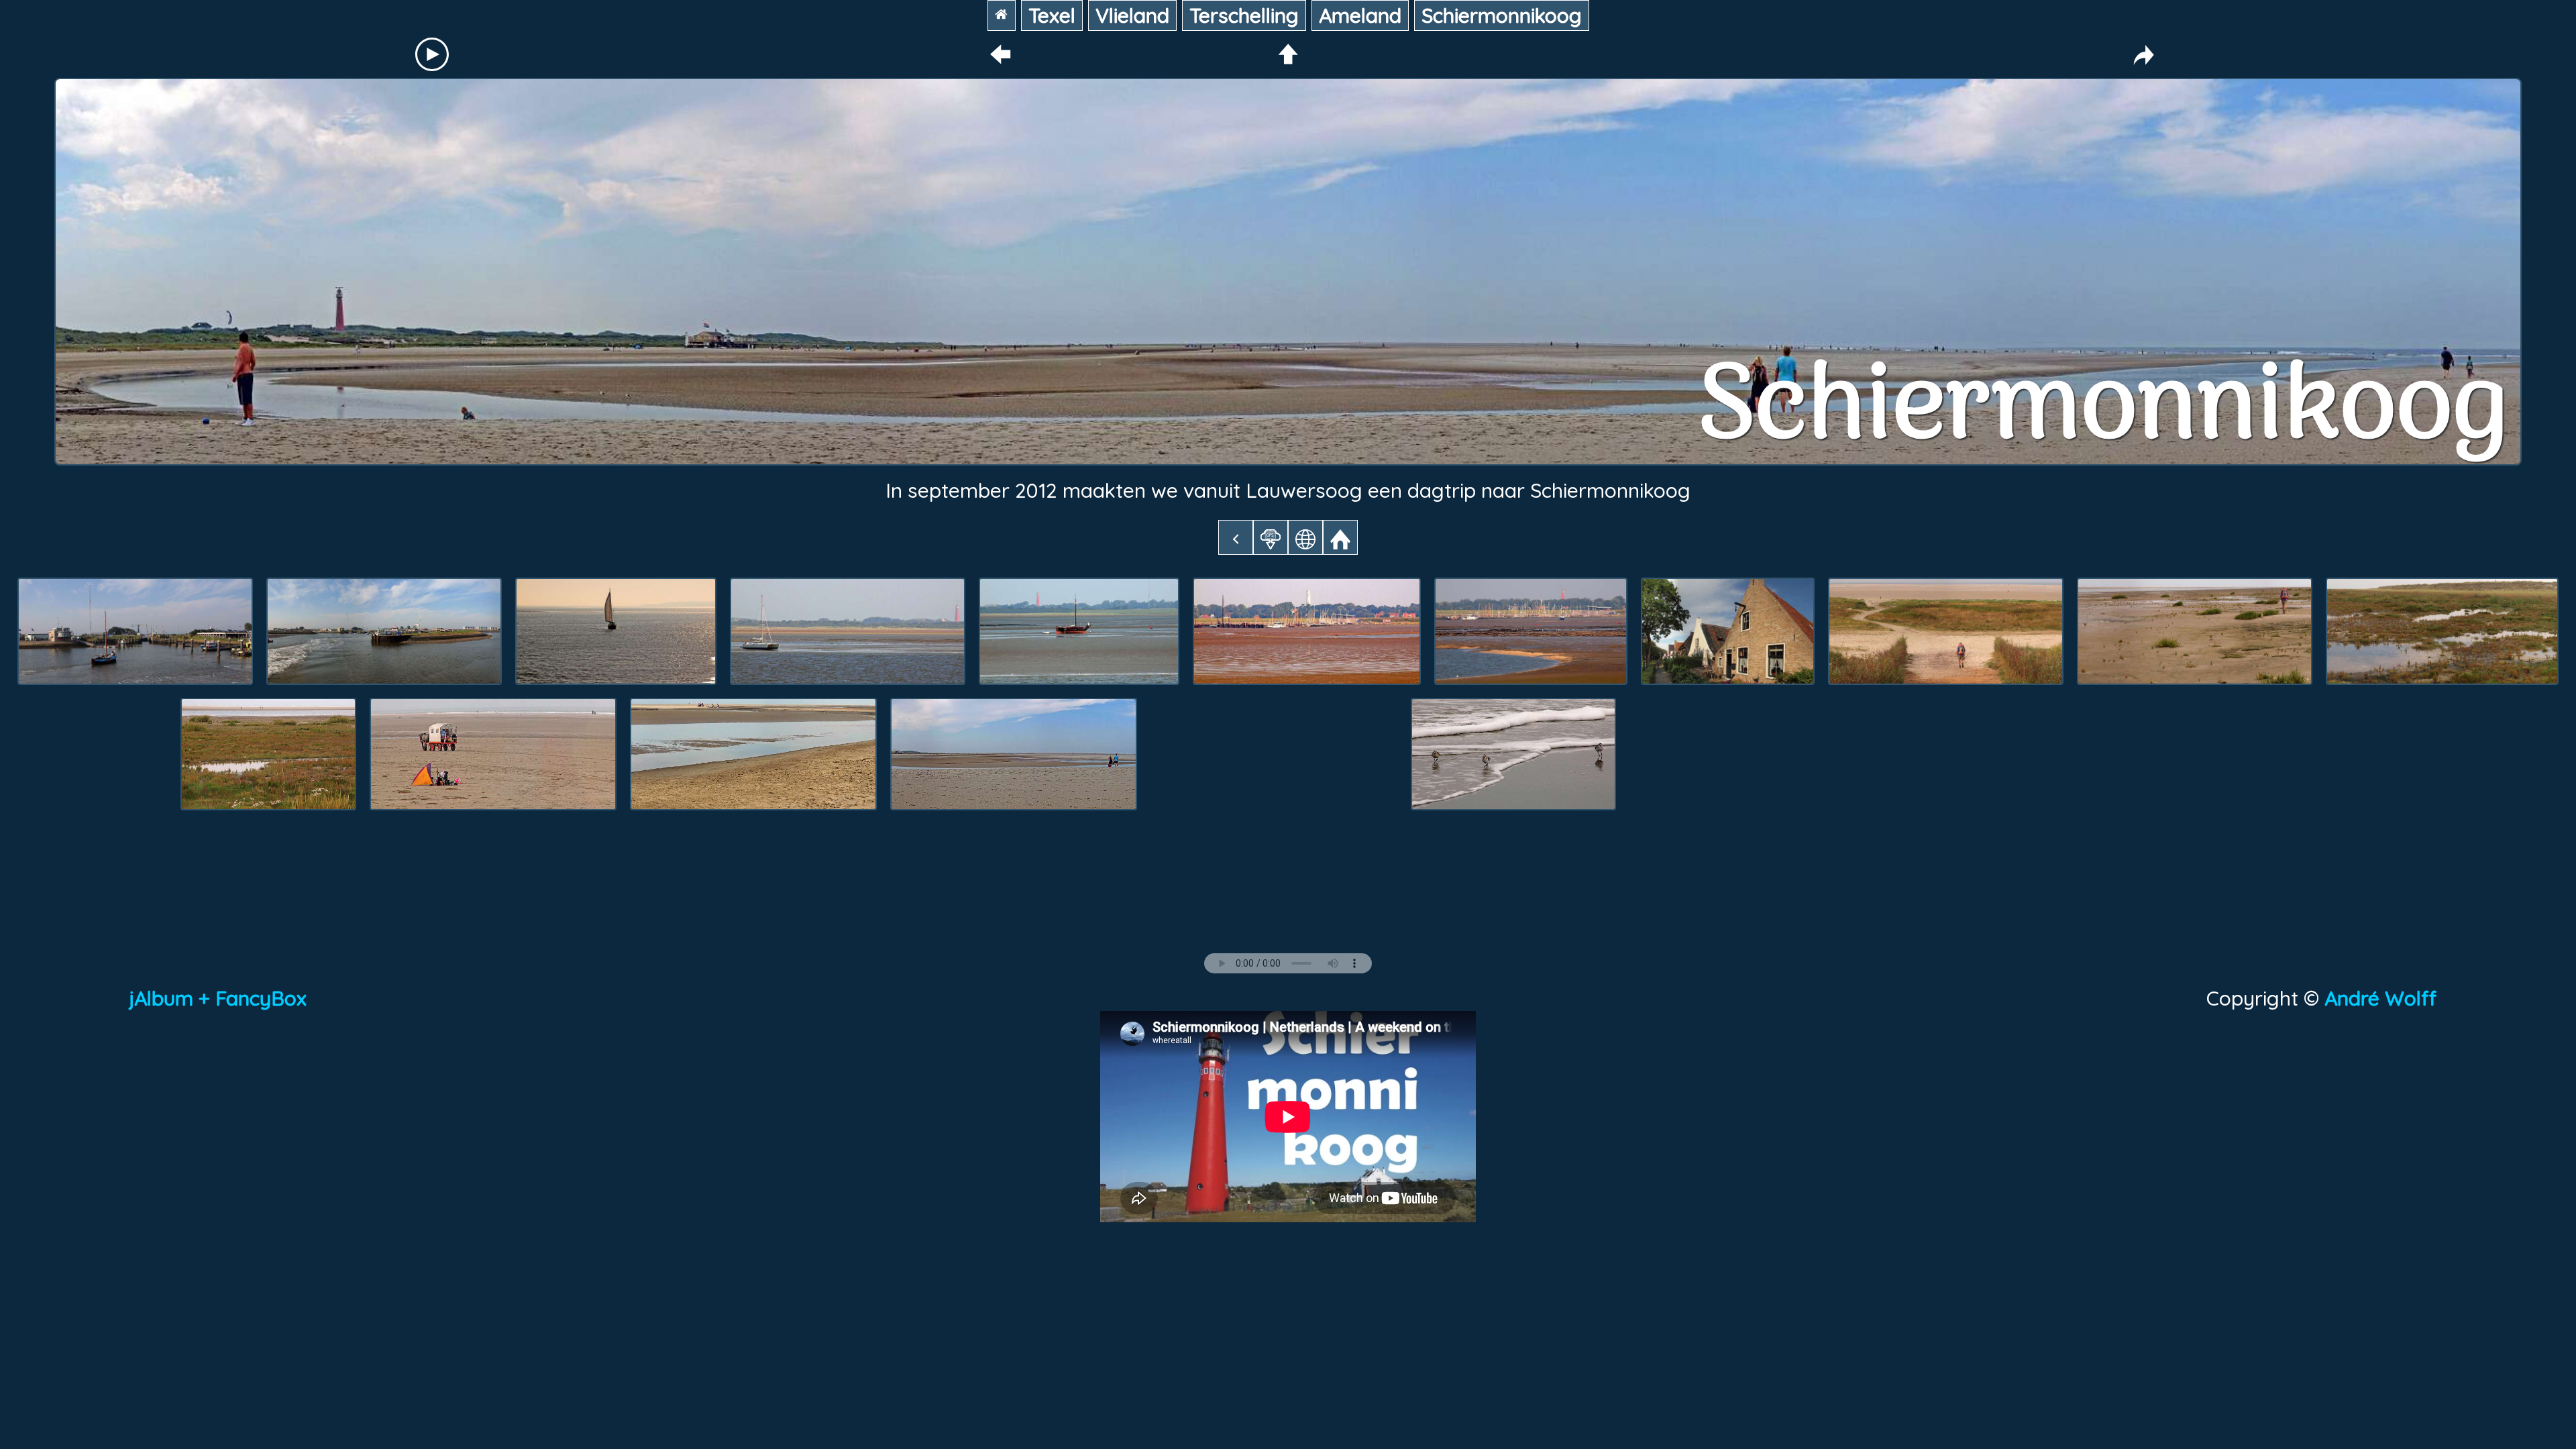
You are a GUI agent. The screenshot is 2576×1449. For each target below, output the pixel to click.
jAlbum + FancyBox (218, 998)
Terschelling (1244, 15)
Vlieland (1132, 15)
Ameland (1360, 15)
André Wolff (2386, 998)
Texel (1052, 15)
